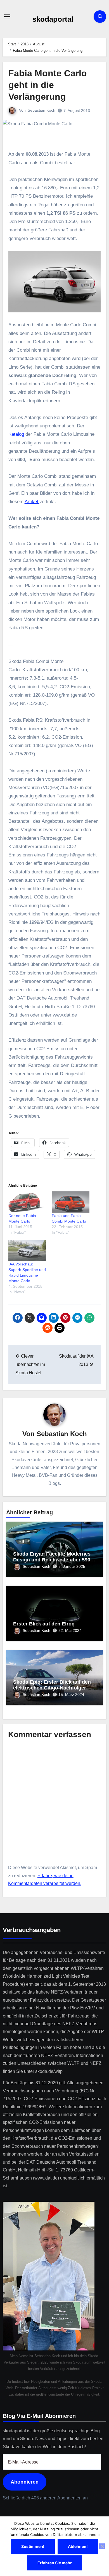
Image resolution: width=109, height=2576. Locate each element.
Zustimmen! (33, 2546)
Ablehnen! (78, 2546)
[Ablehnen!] (102, 2546)
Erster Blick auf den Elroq (44, 1624)
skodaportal (53, 19)
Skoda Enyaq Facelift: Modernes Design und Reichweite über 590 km (52, 1560)
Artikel (32, 502)
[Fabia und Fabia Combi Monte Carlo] (71, 1202)
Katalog (16, 434)
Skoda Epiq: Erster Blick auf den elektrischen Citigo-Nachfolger (52, 1685)
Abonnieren (25, 2482)
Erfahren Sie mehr (55, 2563)
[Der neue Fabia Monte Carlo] (27, 1202)
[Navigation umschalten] (7, 16)
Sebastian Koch (42, 110)
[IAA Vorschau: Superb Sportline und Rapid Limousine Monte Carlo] (27, 1251)
